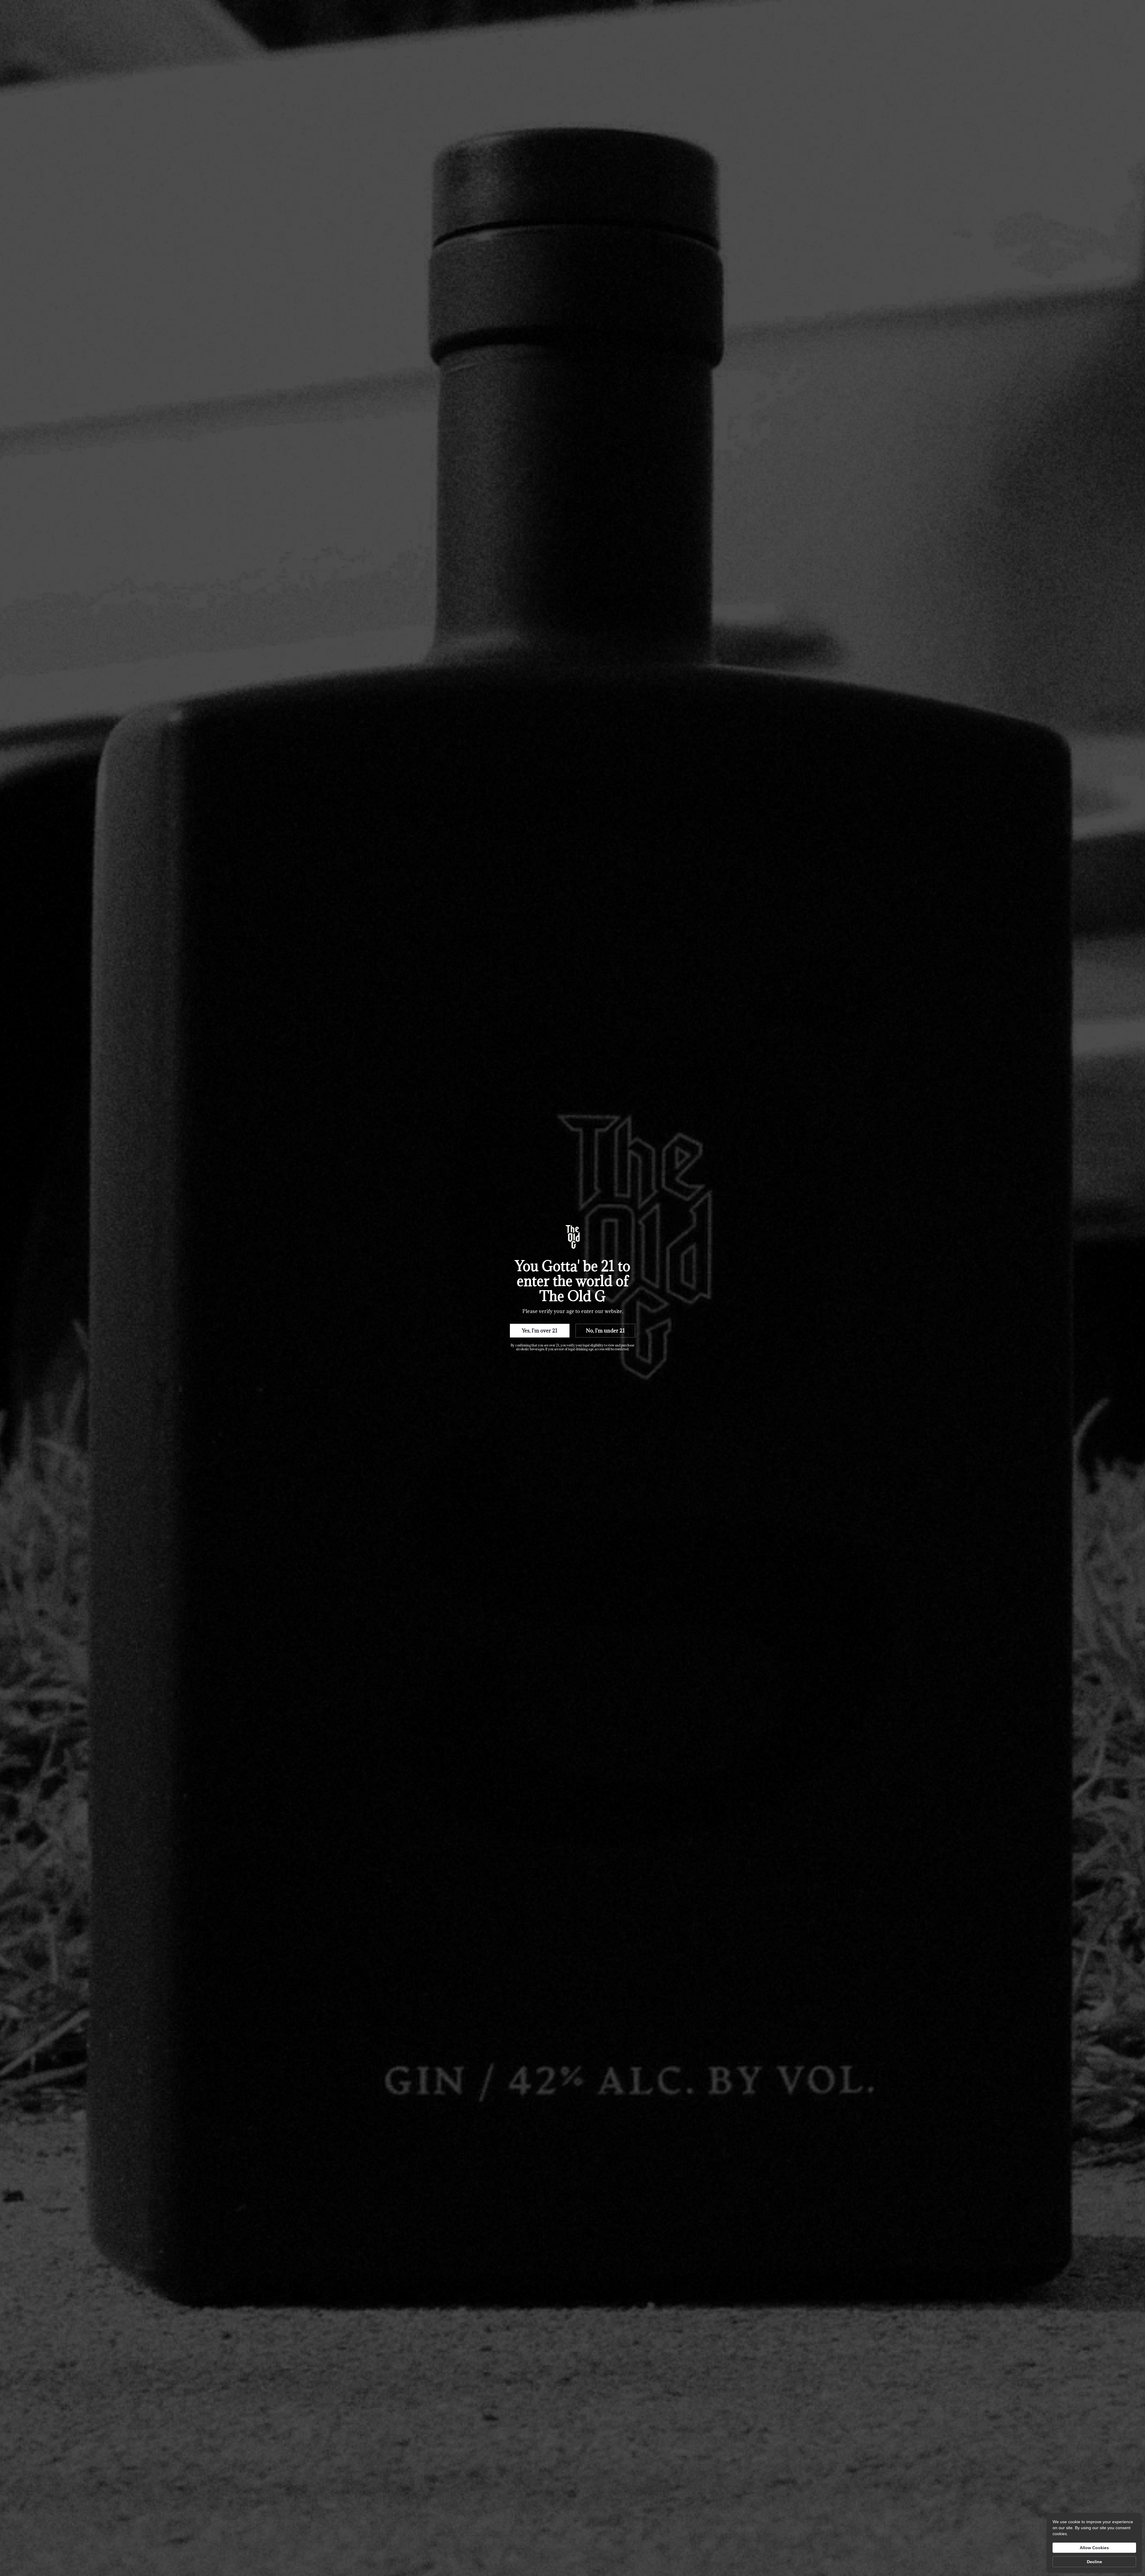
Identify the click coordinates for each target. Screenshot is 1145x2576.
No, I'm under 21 (605, 1331)
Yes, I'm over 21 (540, 1331)
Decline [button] (1094, 2562)
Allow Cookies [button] (1094, 2548)
